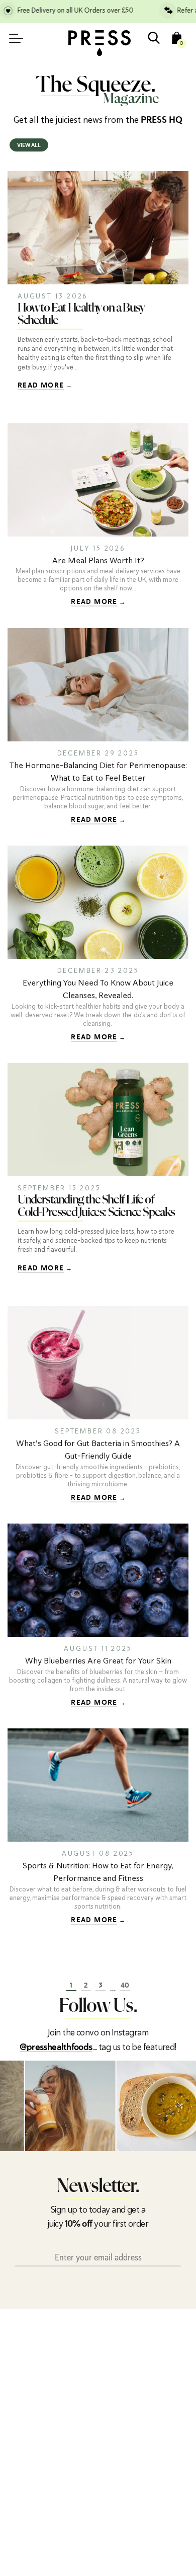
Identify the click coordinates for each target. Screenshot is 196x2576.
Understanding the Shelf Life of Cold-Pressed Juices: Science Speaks (96, 1206)
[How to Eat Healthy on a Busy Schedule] (98, 228)
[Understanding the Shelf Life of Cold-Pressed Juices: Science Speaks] (98, 1120)
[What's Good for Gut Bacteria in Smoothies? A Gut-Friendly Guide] (98, 1363)
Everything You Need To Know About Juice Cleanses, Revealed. (98, 989)
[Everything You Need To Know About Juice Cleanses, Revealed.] (98, 902)
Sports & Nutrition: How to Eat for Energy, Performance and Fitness (98, 1872)
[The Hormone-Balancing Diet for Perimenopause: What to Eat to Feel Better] (98, 685)
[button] (186, 2106)
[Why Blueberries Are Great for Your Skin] (98, 1580)
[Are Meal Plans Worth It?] (98, 480)
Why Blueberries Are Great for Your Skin (98, 1661)
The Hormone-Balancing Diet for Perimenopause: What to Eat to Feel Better (98, 772)
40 (125, 1986)
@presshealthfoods (56, 2048)
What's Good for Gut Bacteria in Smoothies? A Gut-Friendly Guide (98, 1450)
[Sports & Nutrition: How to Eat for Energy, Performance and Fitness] (98, 1785)
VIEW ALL (29, 146)
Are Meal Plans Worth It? (98, 560)
